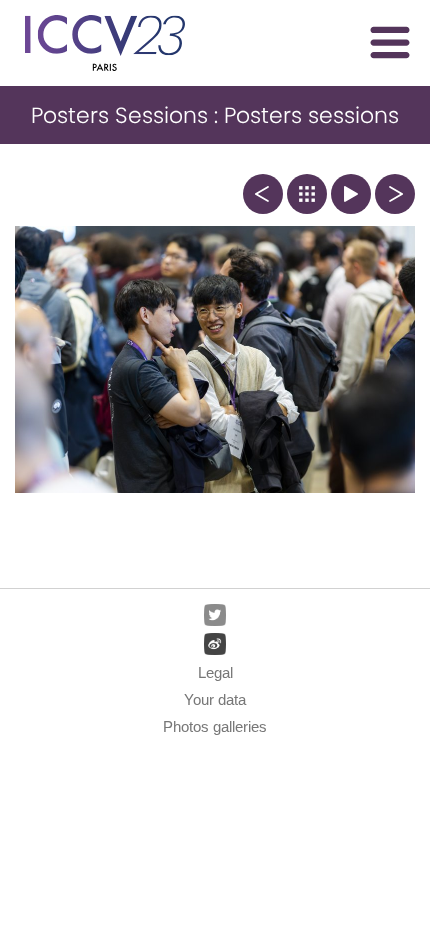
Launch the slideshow (351, 194)
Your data (215, 699)
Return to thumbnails (307, 194)
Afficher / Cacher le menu (390, 42)
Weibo (215, 644)
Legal (215, 672)
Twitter (215, 615)
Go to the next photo (395, 194)
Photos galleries (215, 726)
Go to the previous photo (263, 194)
